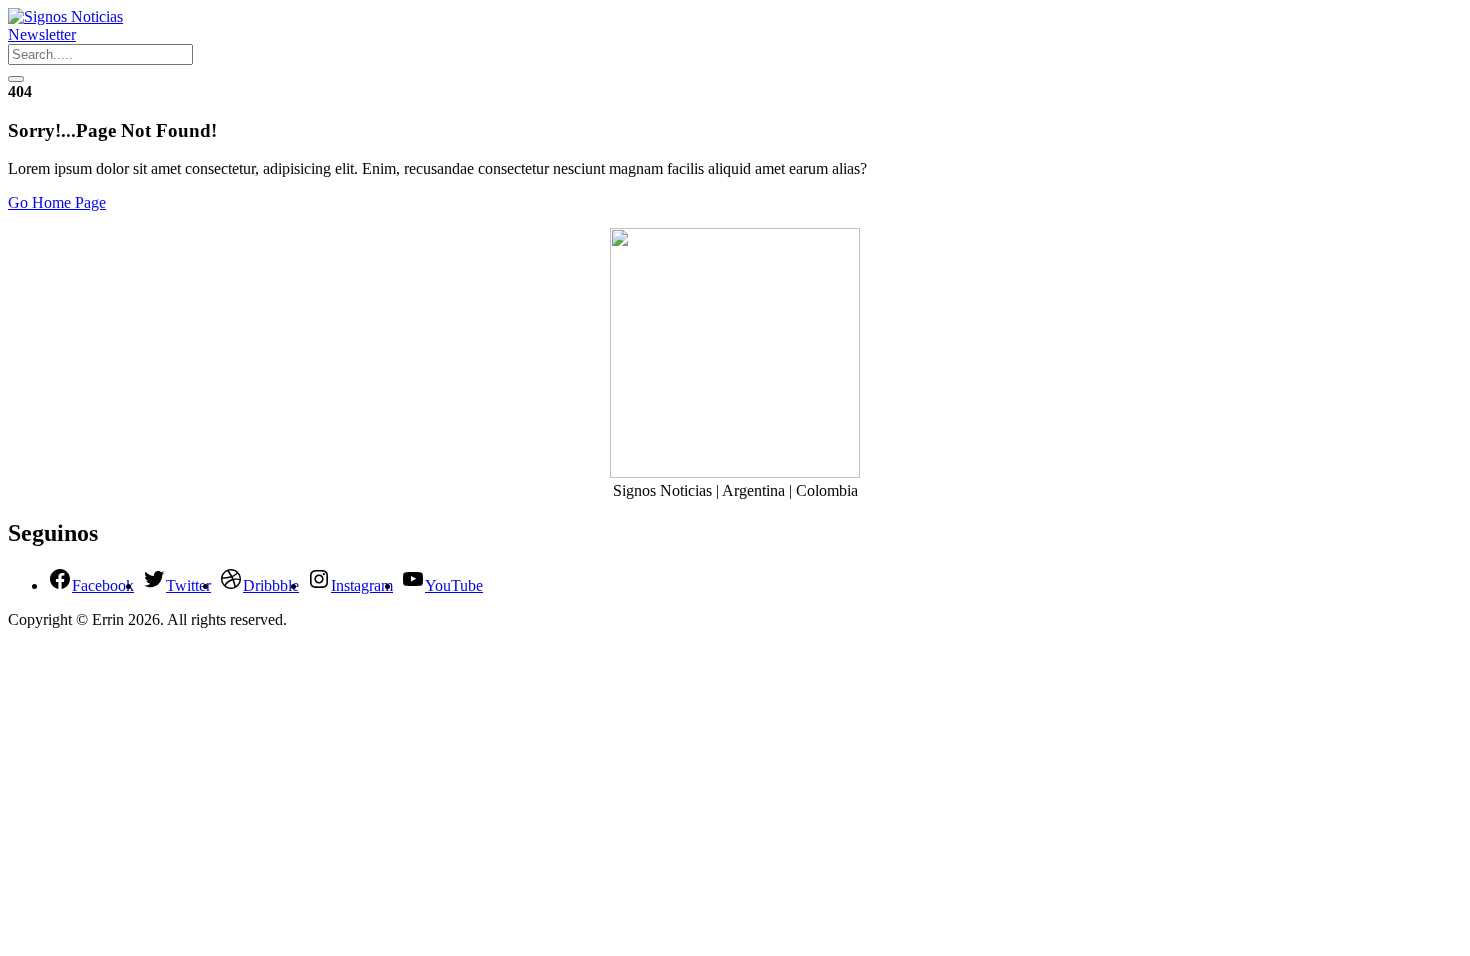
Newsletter (42, 34)
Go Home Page (57, 202)
